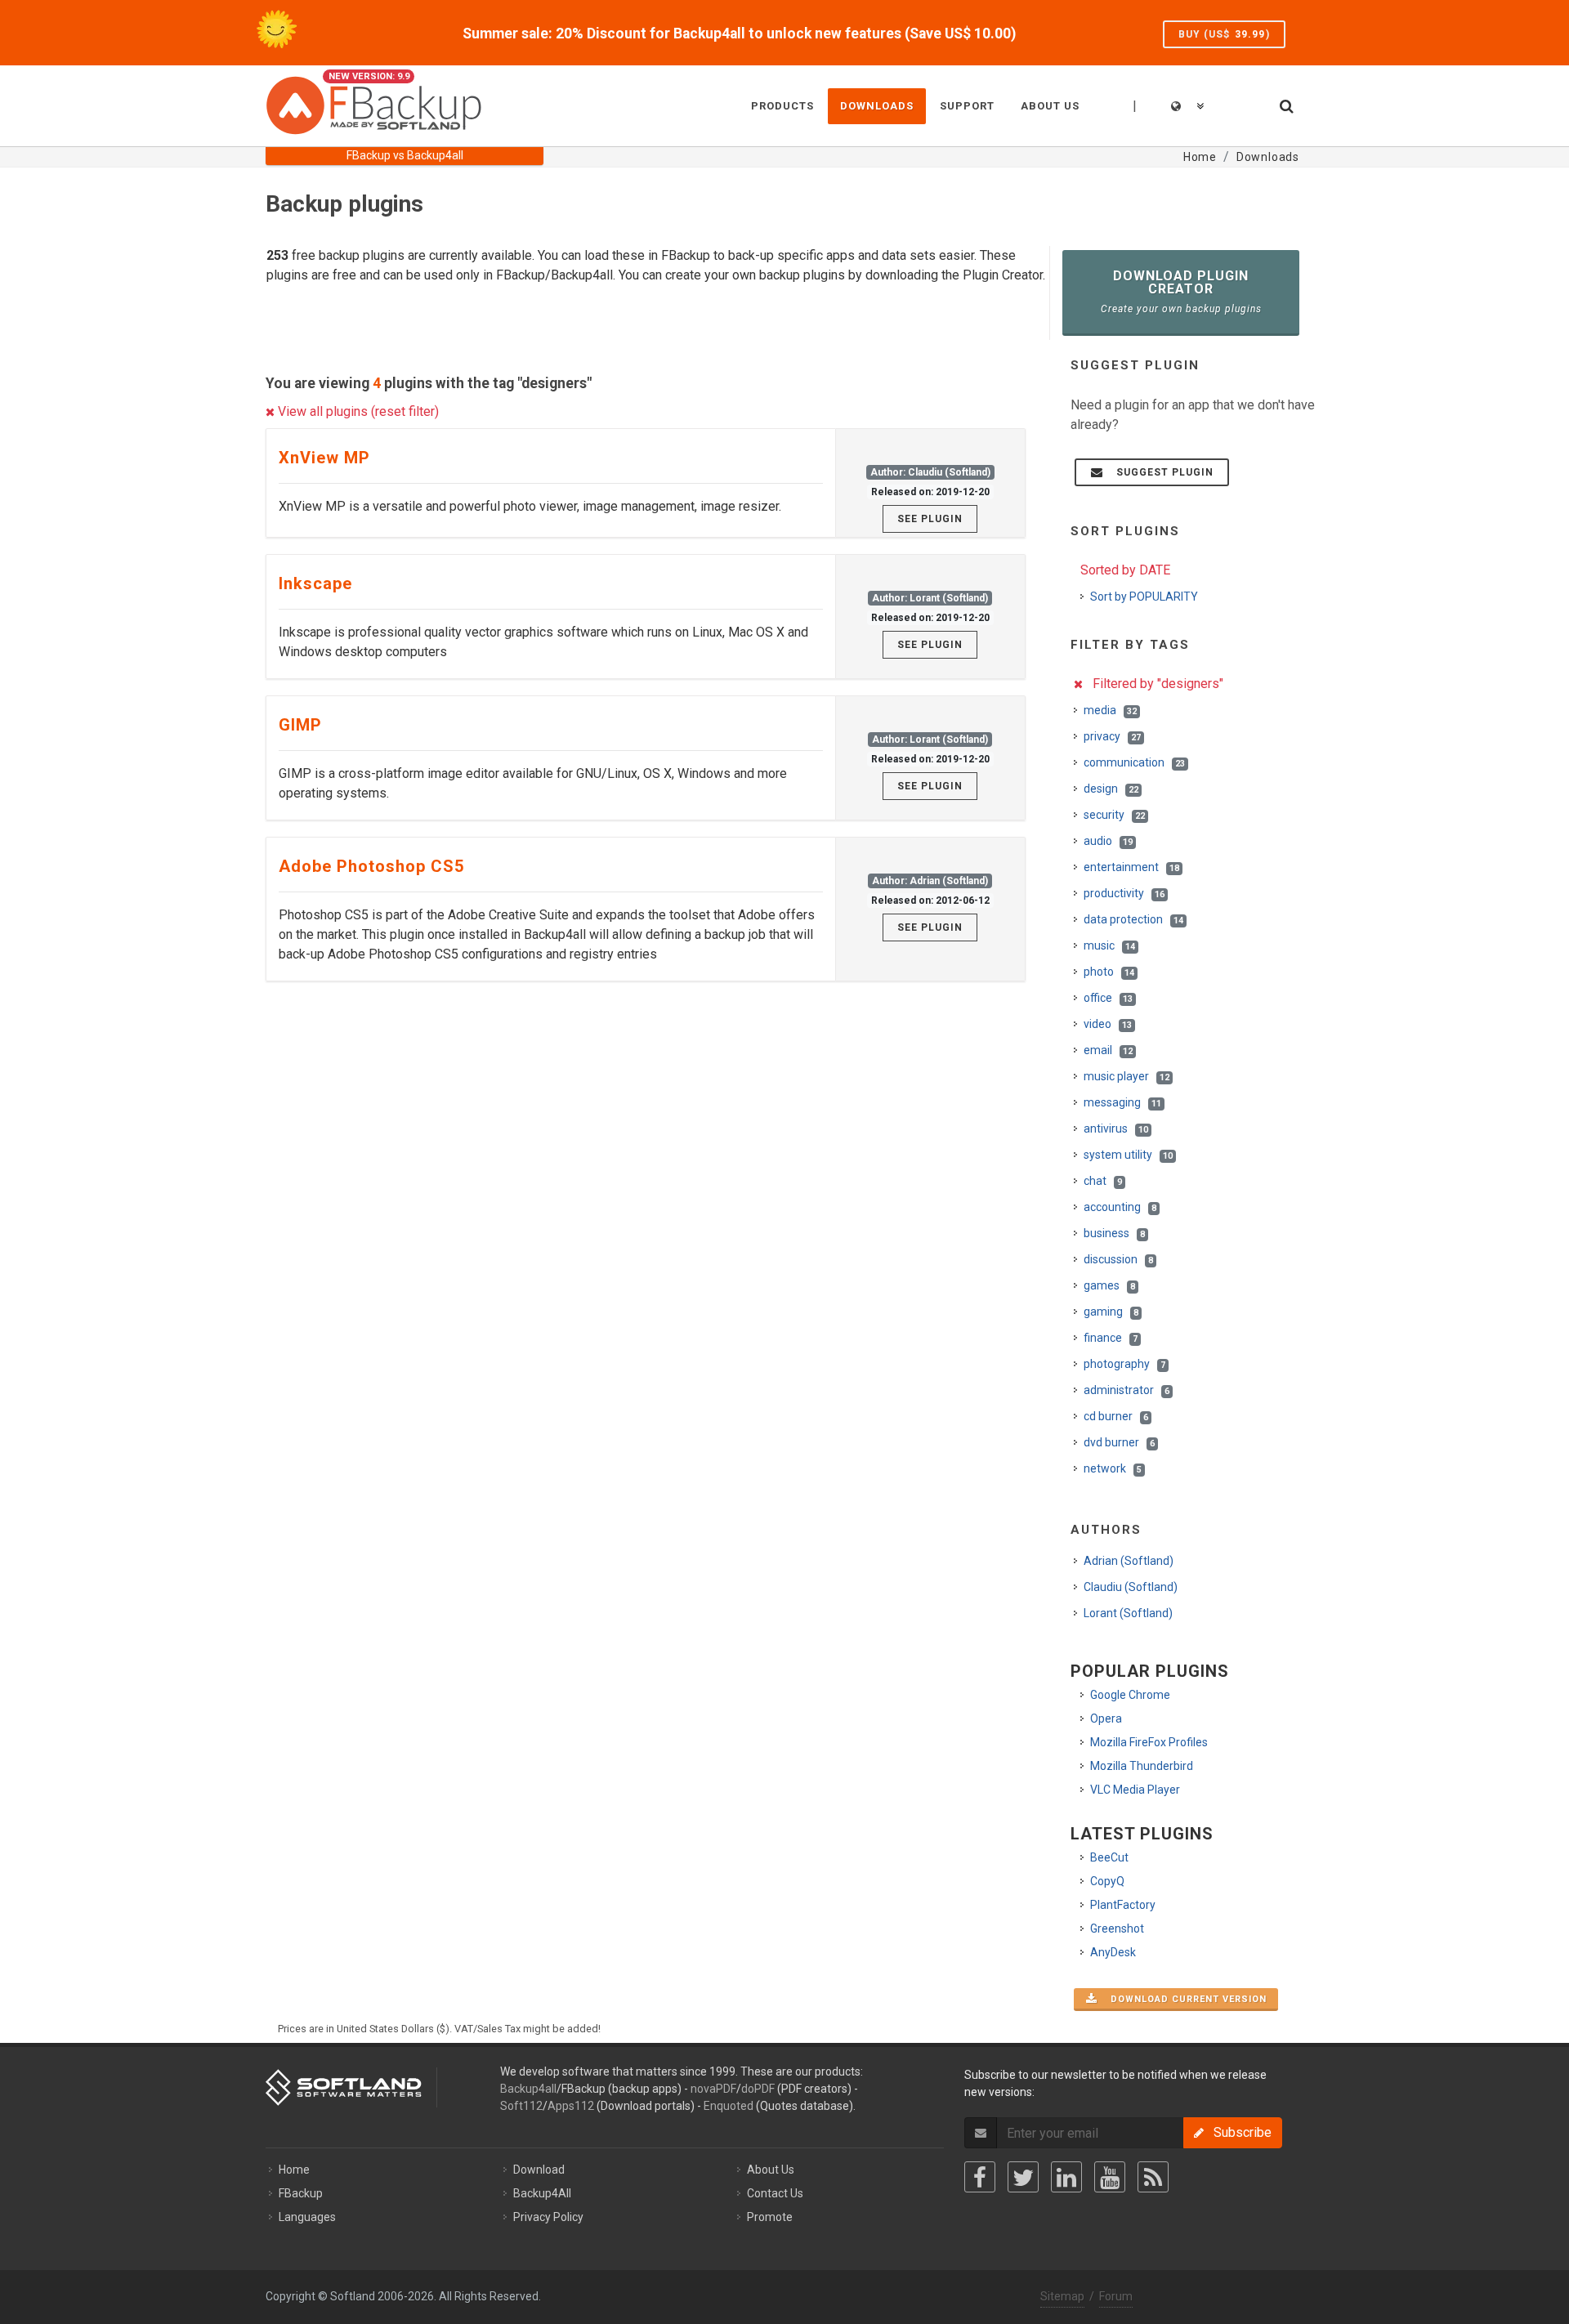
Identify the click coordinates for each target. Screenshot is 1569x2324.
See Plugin (930, 519)
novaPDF (713, 2089)
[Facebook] (980, 2177)
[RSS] (1153, 2177)
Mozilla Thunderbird (1142, 1766)
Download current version (1184, 1999)
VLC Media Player (1135, 1790)
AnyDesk (1113, 1952)
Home (294, 2170)
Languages (307, 2217)
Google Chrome (1130, 1695)
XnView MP (324, 458)
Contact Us (775, 2193)
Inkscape (315, 583)
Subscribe (1238, 2132)
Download (539, 2170)
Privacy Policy (548, 2217)
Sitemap (1062, 2296)
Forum (1116, 2296)
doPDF (758, 2089)
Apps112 (571, 2106)
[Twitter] (1023, 2177)
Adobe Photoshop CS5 (371, 866)
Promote (770, 2217)
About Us (771, 2170)
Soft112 (521, 2106)
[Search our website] (1285, 104)
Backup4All (542, 2193)
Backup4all (528, 2089)
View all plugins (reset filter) (357, 411)
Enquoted (729, 2106)
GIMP (300, 725)
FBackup (301, 2193)
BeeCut (1109, 1857)
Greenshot (1117, 1928)
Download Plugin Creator (1181, 291)
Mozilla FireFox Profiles (1149, 1742)
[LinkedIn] (1066, 2177)
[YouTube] (1110, 2177)
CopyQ (1107, 1881)
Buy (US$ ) (1224, 34)
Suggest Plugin (1160, 472)
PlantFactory (1123, 1905)
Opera (1106, 1718)
